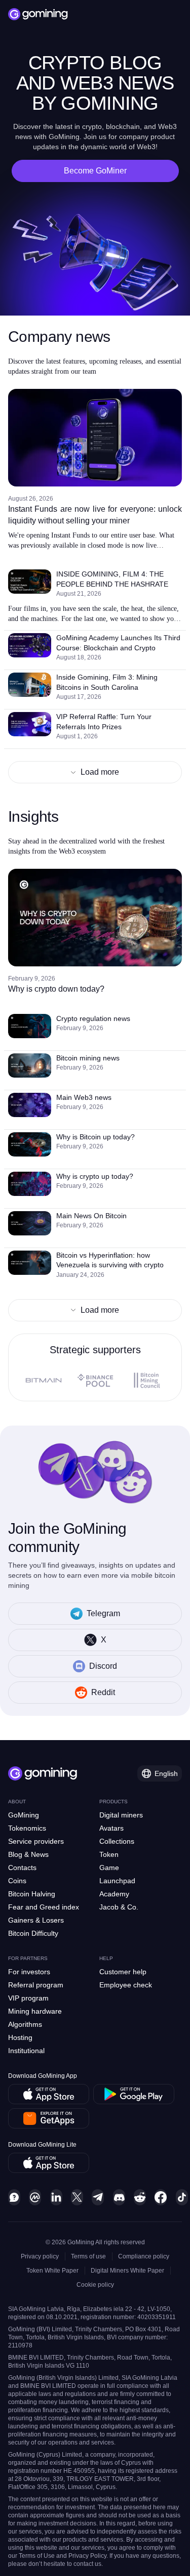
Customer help (123, 1972)
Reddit (103, 1692)
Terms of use (88, 2256)
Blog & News (28, 1854)
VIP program (28, 1998)
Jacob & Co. (119, 1907)
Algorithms (25, 2024)
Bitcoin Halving (32, 1894)
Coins (17, 1881)
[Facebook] (161, 2197)
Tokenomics (27, 1828)
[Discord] (119, 2197)
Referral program (36, 1985)
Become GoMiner (95, 171)
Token (109, 1854)
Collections (117, 1841)
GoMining (24, 1815)
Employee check (126, 1985)
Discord (103, 1666)
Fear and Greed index (44, 1907)
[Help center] (14, 2197)
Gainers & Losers (36, 1920)
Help (106, 1958)
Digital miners (121, 1815)
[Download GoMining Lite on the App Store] (49, 2163)
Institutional (26, 2051)
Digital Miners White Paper (127, 2271)
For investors (29, 1972)
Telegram (103, 1613)
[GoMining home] (38, 14)
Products (113, 1802)
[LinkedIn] (56, 2197)
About (17, 1802)
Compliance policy (144, 2256)
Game (109, 1868)
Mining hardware (35, 2011)
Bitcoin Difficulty (33, 1933)
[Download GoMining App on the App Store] (49, 2094)
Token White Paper (52, 2271)
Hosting (20, 2037)
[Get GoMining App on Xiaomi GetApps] (49, 2118)
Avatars (111, 1828)
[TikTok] (182, 2197)
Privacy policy (40, 2256)
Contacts (22, 1868)
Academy (114, 1894)
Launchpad (117, 1881)
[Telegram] (98, 2197)
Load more (100, 772)
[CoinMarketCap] (35, 2197)
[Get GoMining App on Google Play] (134, 2094)
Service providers (36, 1841)
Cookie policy (95, 2285)
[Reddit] (140, 2197)
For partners (28, 1958)
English (166, 1773)
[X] (77, 2197)
